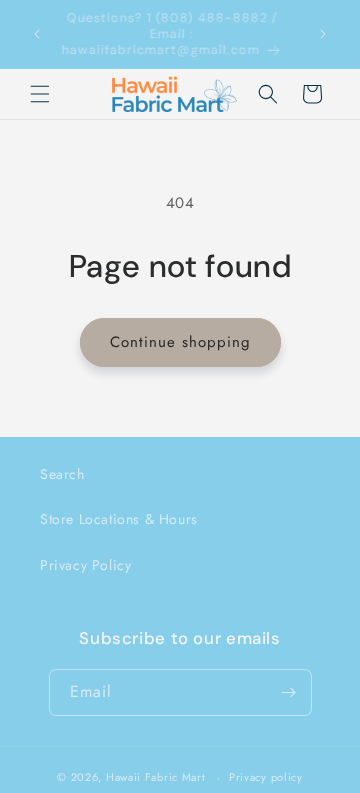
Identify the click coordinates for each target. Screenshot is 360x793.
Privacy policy (266, 777)
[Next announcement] (323, 34)
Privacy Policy (85, 565)
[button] (40, 94)
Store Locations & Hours (119, 519)
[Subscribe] (289, 692)
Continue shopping (180, 342)
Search (62, 474)
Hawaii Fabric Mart (156, 777)
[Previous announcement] (37, 34)
